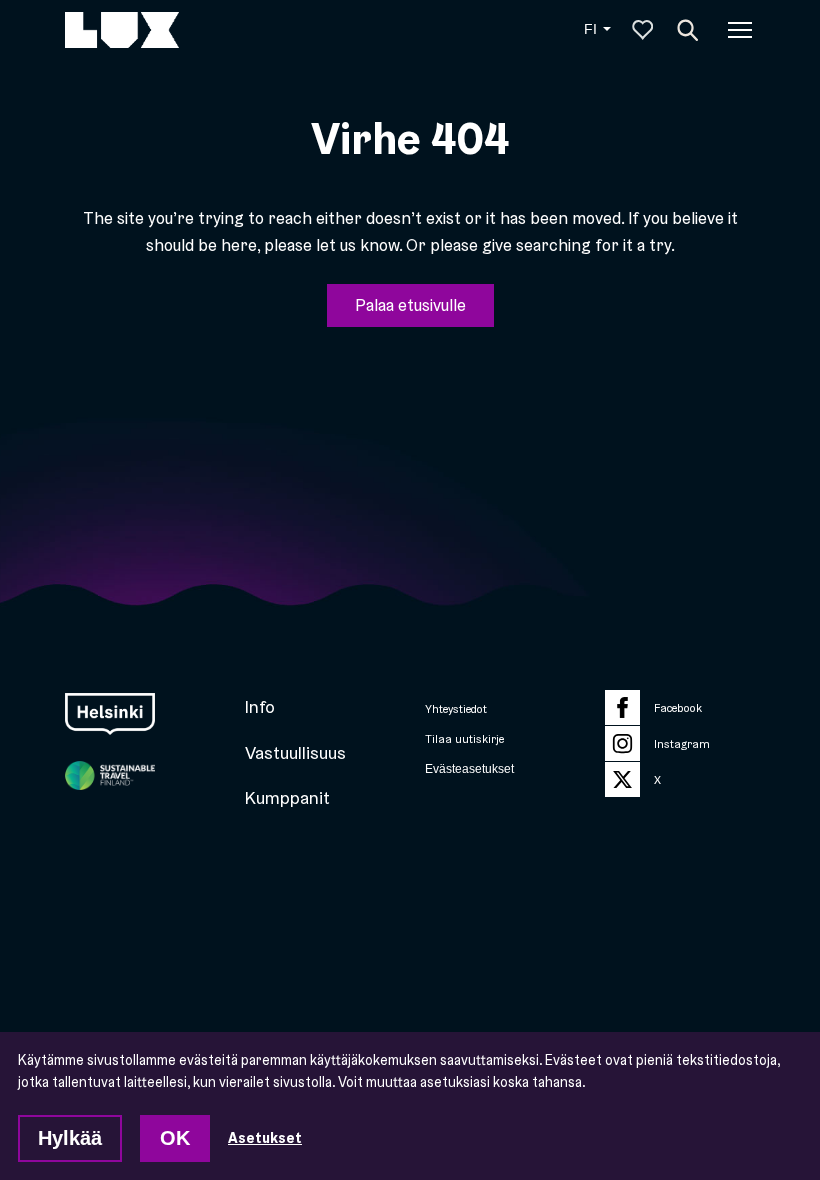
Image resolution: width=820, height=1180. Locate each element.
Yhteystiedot (456, 709)
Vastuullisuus (295, 752)
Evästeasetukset (469, 768)
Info (260, 706)
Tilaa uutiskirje (464, 739)
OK (175, 1138)
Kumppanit (287, 797)
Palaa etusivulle (410, 304)
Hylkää (70, 1138)
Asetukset (265, 1138)
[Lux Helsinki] (122, 30)
